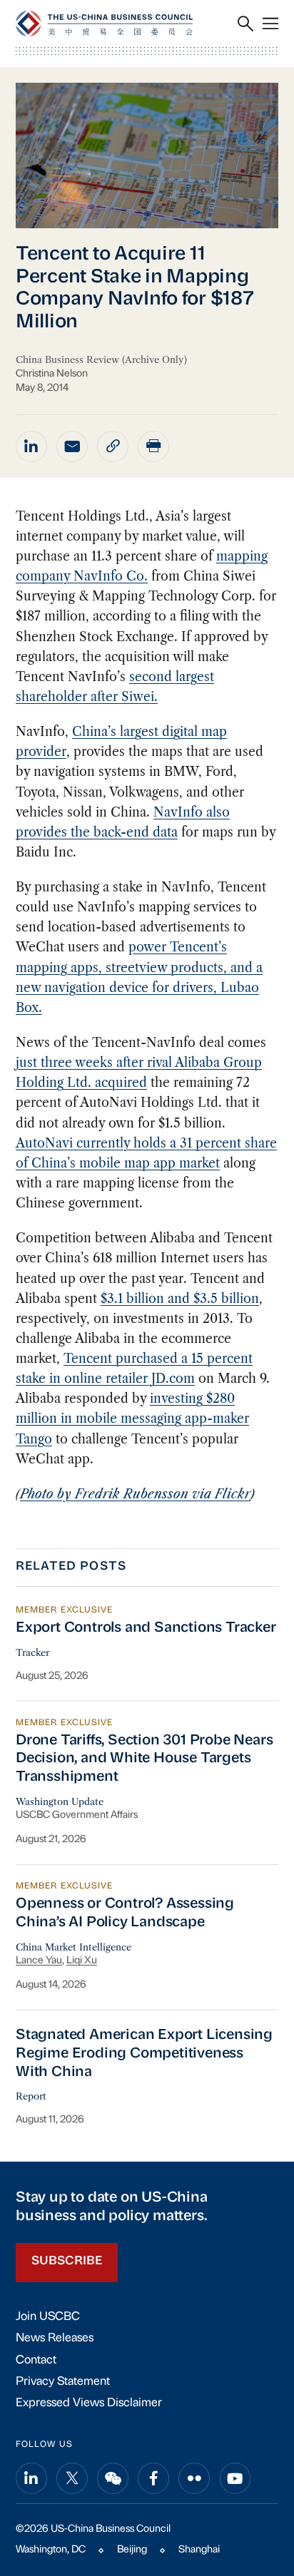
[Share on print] (153, 446)
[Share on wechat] (113, 2478)
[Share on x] (72, 2478)
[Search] (245, 24)
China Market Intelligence (73, 1947)
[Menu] (270, 24)
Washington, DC (51, 2550)
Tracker (32, 1652)
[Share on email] (72, 446)
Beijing (132, 2550)
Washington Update (60, 1801)
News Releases (55, 2339)
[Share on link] (113, 446)
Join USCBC (48, 2317)
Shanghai (199, 2550)
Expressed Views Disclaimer (89, 2403)
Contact (36, 2361)
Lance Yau (39, 1961)
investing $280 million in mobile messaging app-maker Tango (132, 1419)
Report (31, 2096)
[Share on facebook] (153, 2478)
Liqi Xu (82, 1961)
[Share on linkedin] (31, 446)
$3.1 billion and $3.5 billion (180, 1299)
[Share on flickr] (194, 2478)
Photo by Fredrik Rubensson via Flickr (135, 1494)
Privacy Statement (63, 2382)
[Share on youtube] (235, 2478)
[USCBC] (104, 23)
